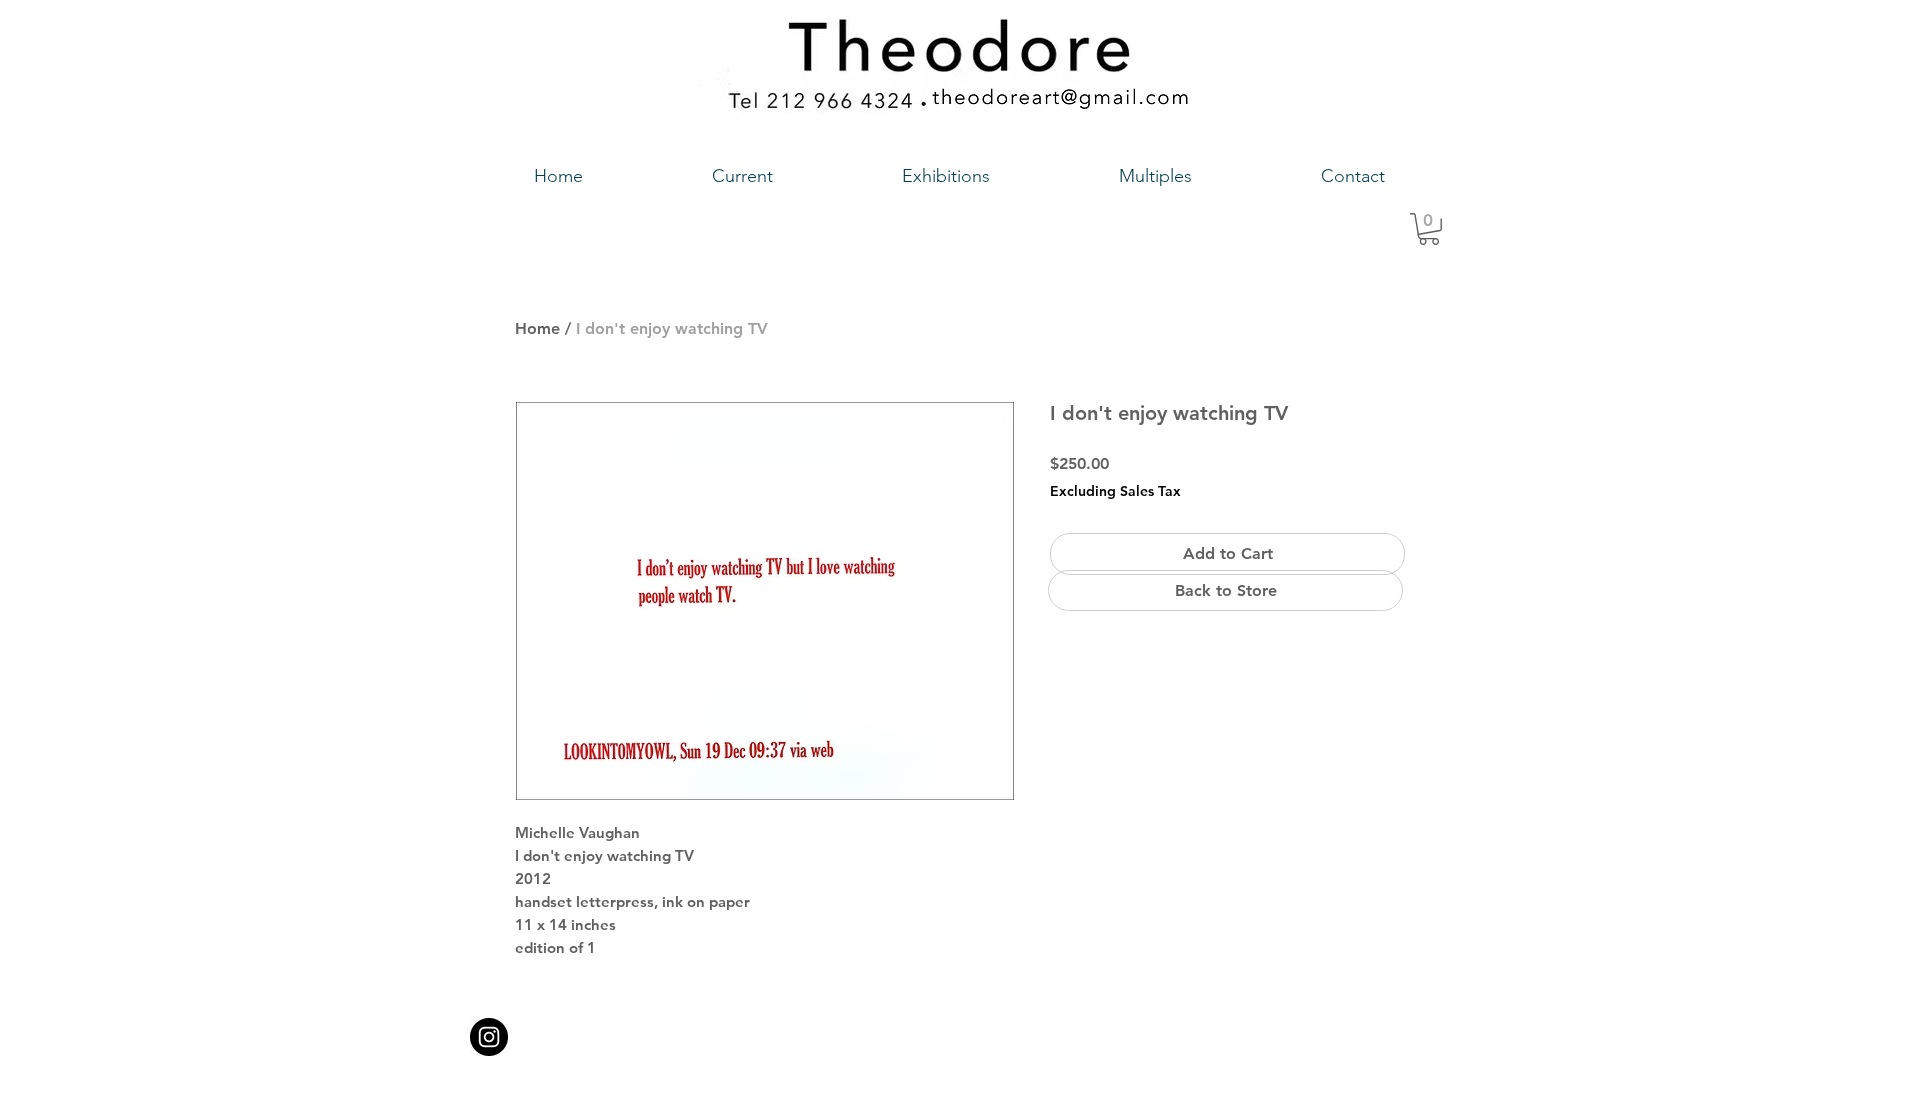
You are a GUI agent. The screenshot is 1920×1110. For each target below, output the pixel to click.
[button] (1429, 229)
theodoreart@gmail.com (875, 1031)
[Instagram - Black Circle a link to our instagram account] (489, 1037)
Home (537, 328)
